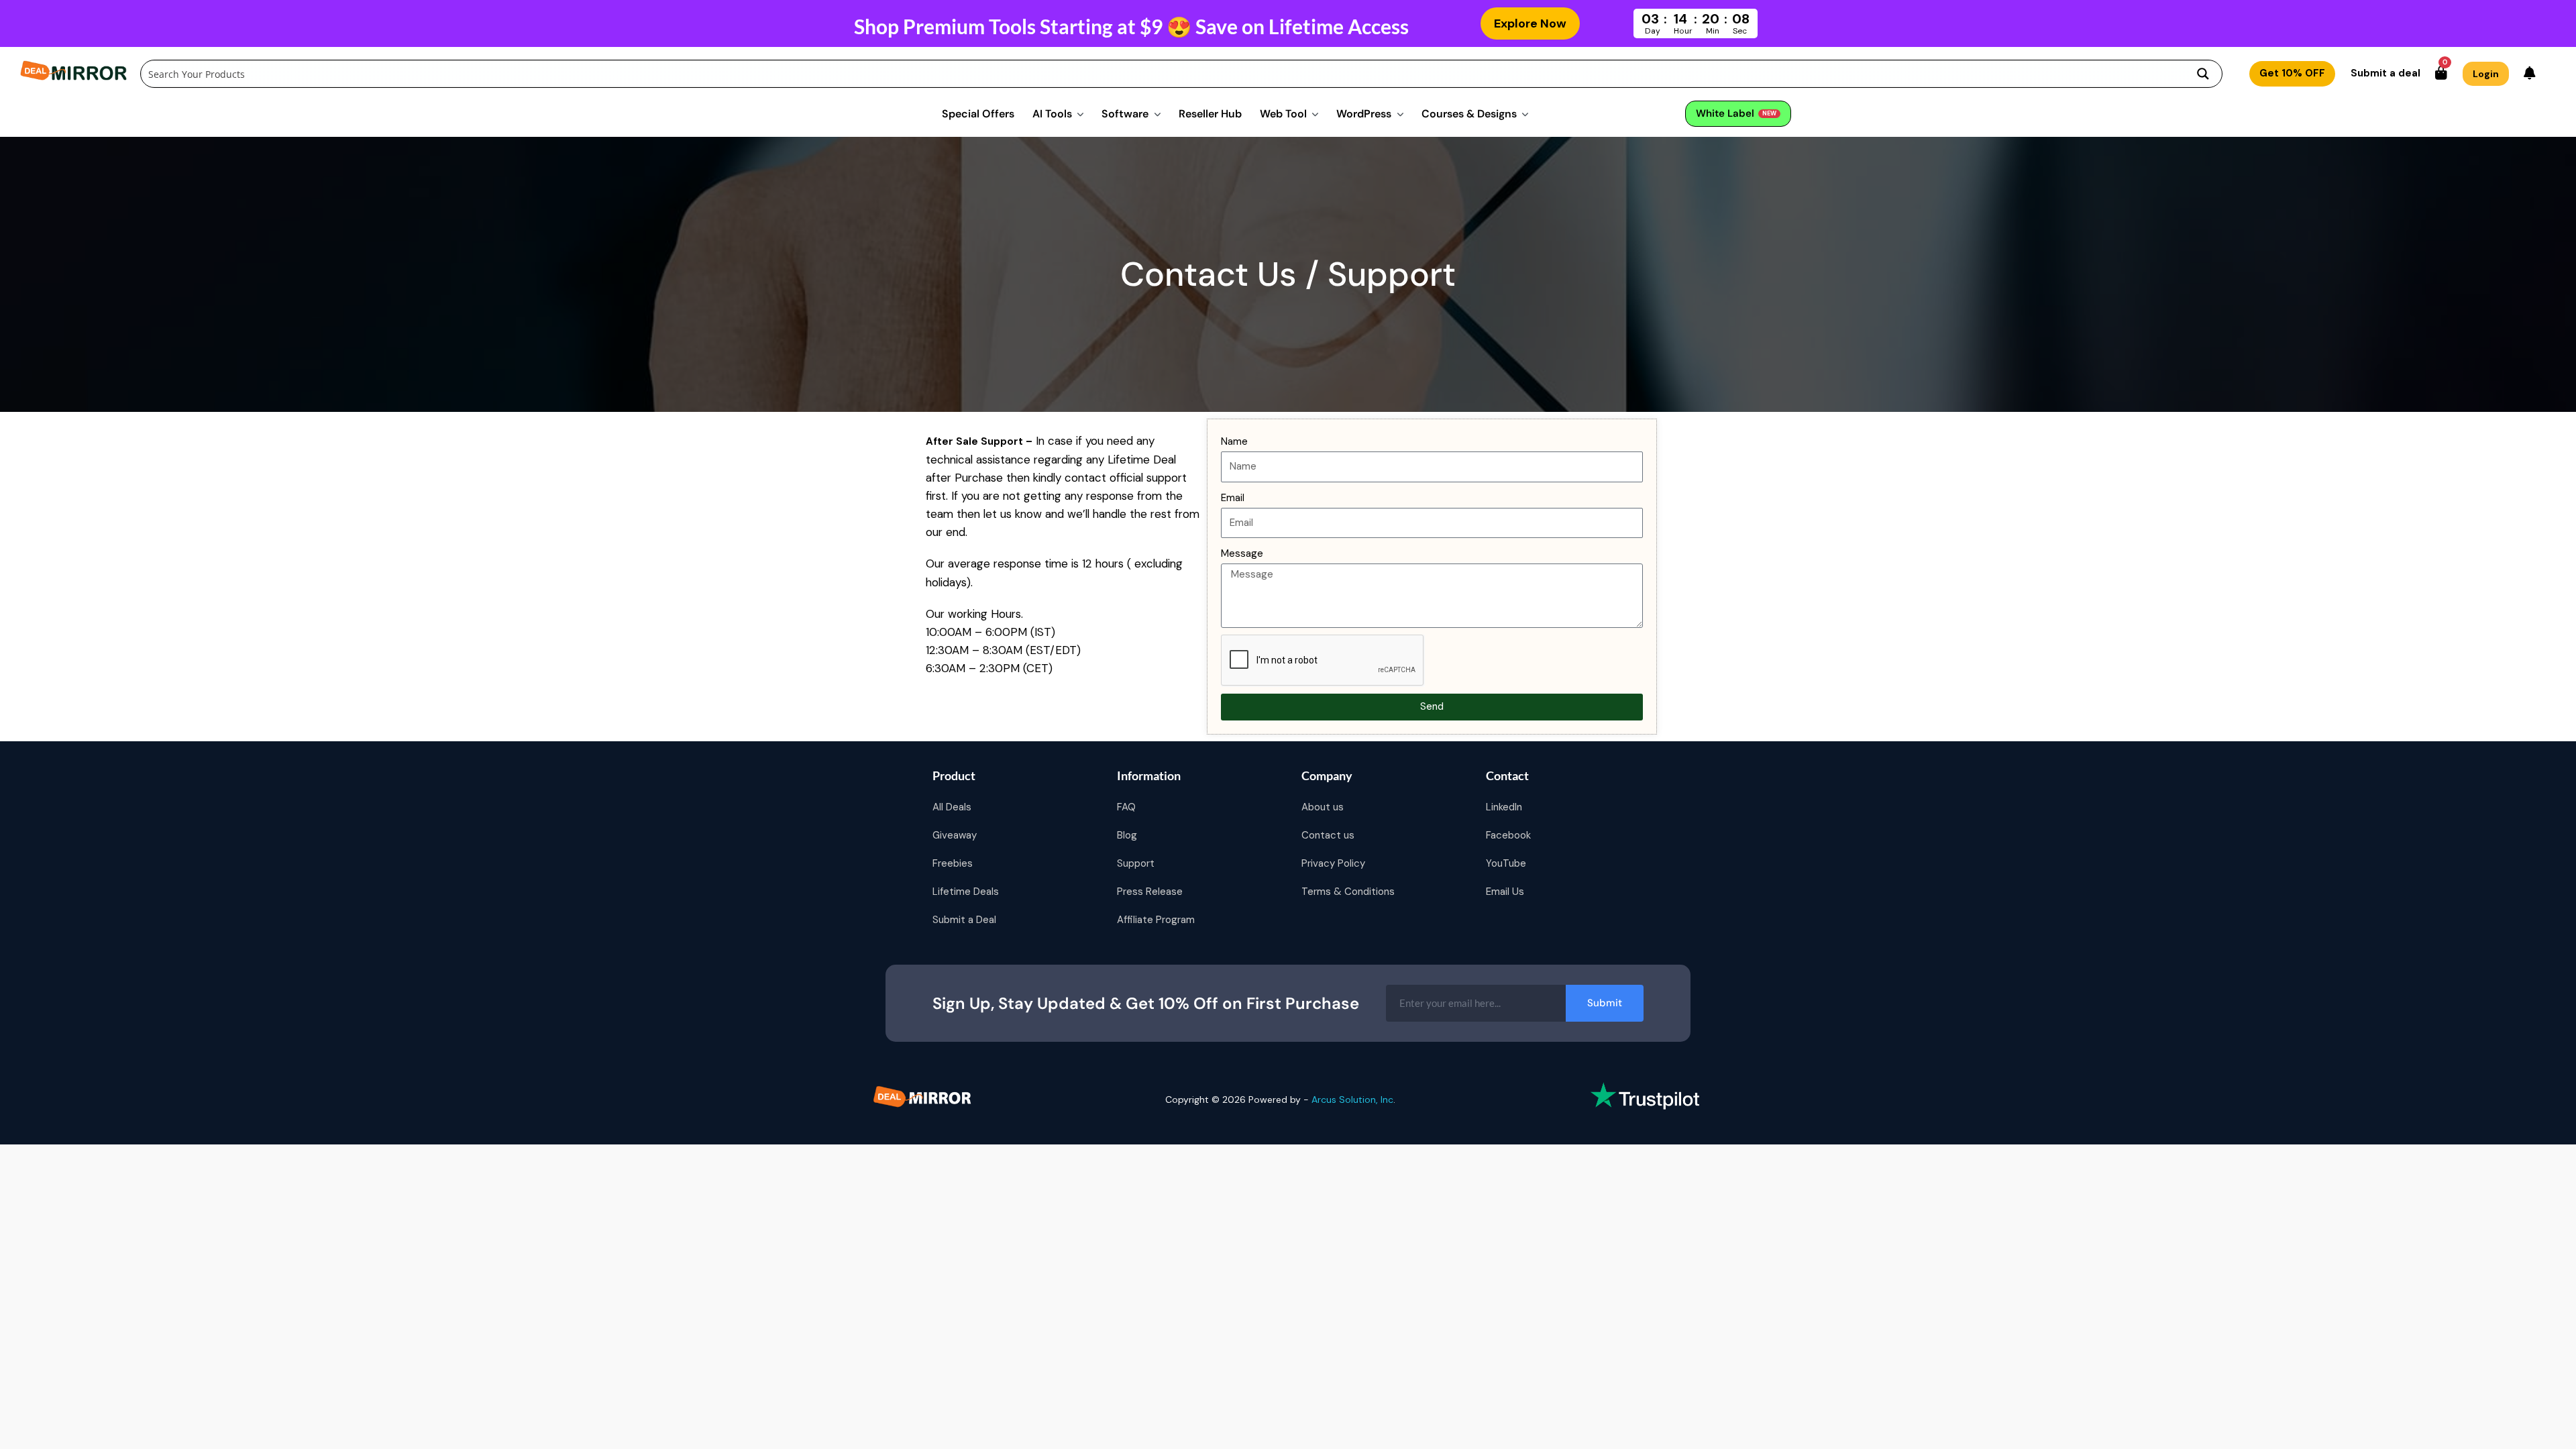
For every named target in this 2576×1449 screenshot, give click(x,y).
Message (1242, 553)
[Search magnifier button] (2203, 74)
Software (1125, 114)
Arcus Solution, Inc (1352, 1099)
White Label (1736, 113)
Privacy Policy (1333, 863)
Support (1136, 863)
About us (1323, 807)
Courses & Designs (1469, 114)
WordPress (1364, 114)
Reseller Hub (1210, 114)
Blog (1127, 835)
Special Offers (978, 114)
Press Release (1150, 892)
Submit (1605, 1003)
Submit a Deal (964, 920)
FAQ (1126, 807)
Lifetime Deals (966, 892)
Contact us (1328, 835)
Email (1233, 498)
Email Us (1505, 892)
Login (2486, 74)
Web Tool (1283, 114)
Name (1234, 441)
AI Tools (1052, 114)
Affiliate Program (1156, 920)
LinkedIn (1504, 807)
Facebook (1508, 835)
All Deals (952, 807)
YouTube (1506, 863)
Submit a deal (2385, 73)
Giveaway (955, 835)
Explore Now (1530, 23)
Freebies (953, 863)
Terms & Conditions (1348, 892)
